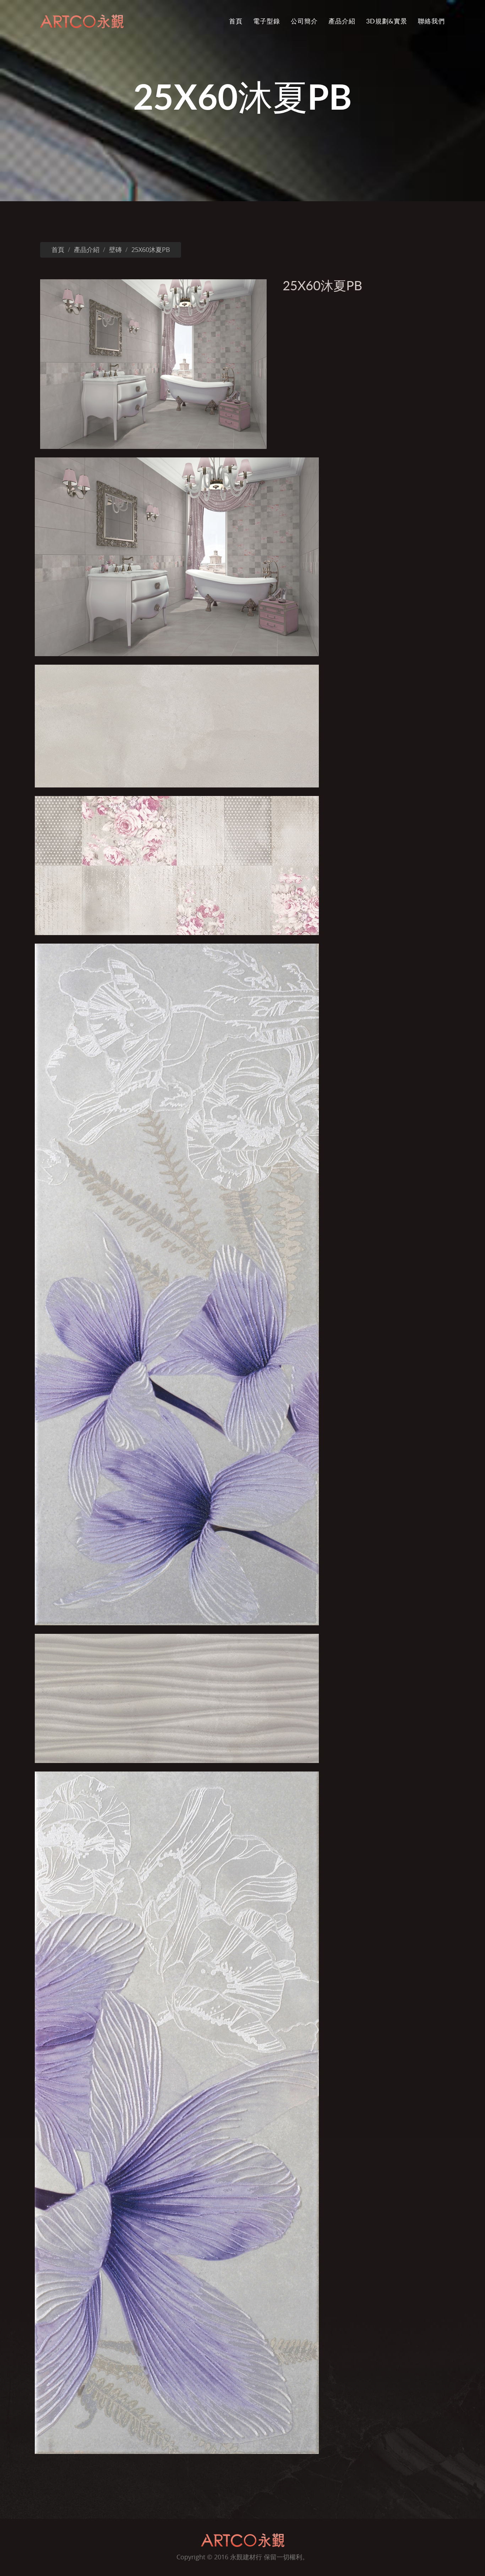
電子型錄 (267, 21)
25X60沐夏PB (151, 250)
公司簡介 (304, 21)
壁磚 (115, 250)
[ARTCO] (243, 2540)
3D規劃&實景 (387, 21)
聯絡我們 (431, 21)
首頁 (236, 21)
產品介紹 (342, 21)
